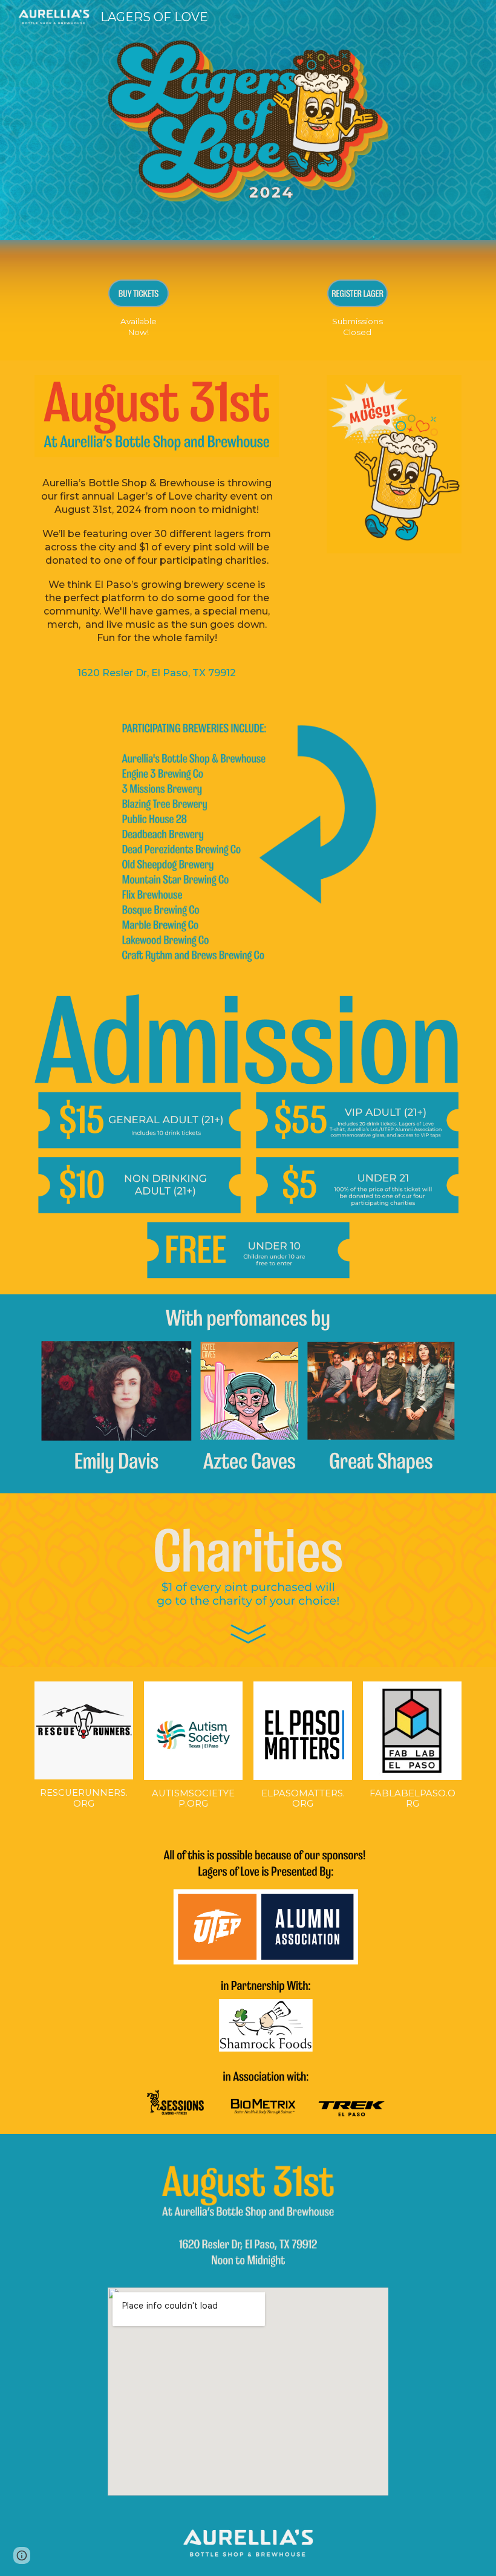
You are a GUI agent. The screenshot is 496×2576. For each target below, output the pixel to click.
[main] (139, 327)
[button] (22, 2555)
